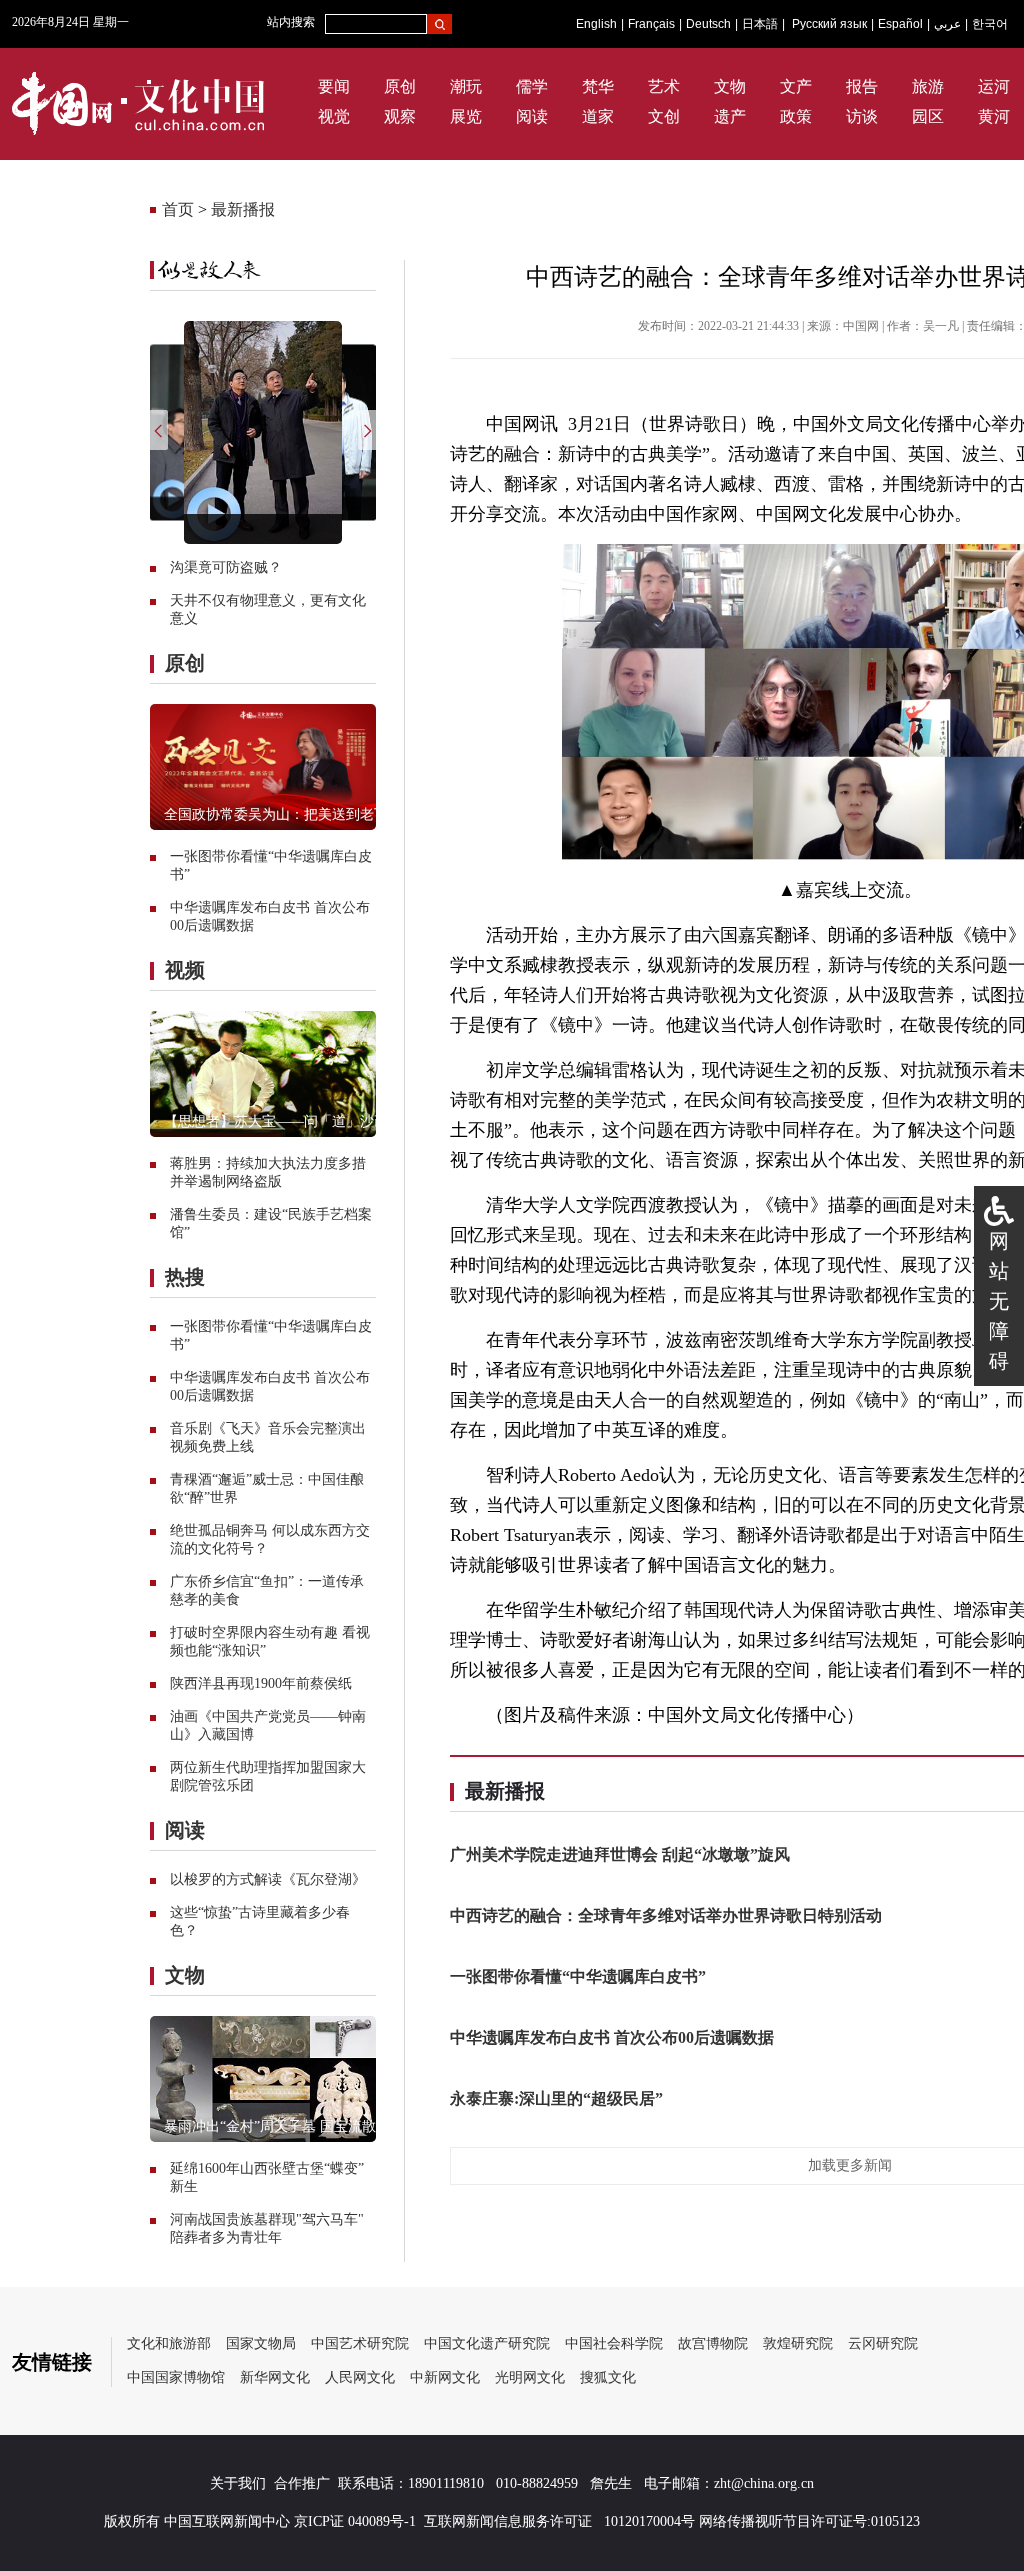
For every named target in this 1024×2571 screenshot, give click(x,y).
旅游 (928, 86)
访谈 (862, 116)
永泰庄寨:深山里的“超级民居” (556, 2098)
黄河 (994, 116)
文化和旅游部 (169, 2343)
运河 (994, 86)
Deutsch (708, 24)
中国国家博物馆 (176, 2377)
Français (651, 24)
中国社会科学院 (614, 2343)
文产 (796, 86)
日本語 (760, 24)
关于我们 (238, 2483)
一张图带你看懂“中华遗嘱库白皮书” (578, 1976)
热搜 (185, 1277)
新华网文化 (275, 2377)
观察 (400, 116)
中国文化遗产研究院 (487, 2343)
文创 (664, 116)
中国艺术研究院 (360, 2343)
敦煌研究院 (798, 2343)
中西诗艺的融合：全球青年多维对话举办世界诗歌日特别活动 (666, 1915)
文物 (730, 86)
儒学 (532, 86)
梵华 (598, 86)
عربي (947, 24)
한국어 (990, 24)
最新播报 (243, 209)
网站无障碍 (999, 1301)
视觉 (334, 116)
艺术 (664, 86)
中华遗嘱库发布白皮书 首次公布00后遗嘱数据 (612, 2037)
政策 (796, 116)
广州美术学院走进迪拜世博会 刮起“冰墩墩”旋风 (620, 1854)
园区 (928, 116)
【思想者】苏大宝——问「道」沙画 (276, 1121)
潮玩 (466, 86)
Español (900, 24)
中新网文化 (445, 2377)
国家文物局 (261, 2343)
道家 (598, 116)
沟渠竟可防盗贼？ (226, 567)
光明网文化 (530, 2377)
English (596, 24)
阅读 (532, 116)
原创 (400, 86)
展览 (466, 116)
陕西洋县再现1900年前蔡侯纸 (261, 1683)
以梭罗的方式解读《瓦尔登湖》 (268, 1879)
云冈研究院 (883, 2343)
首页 (178, 209)
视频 (185, 970)
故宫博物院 (713, 2343)
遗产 (730, 116)
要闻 (334, 86)
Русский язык (829, 24)
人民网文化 (360, 2377)
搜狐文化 (608, 2377)
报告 (862, 86)
